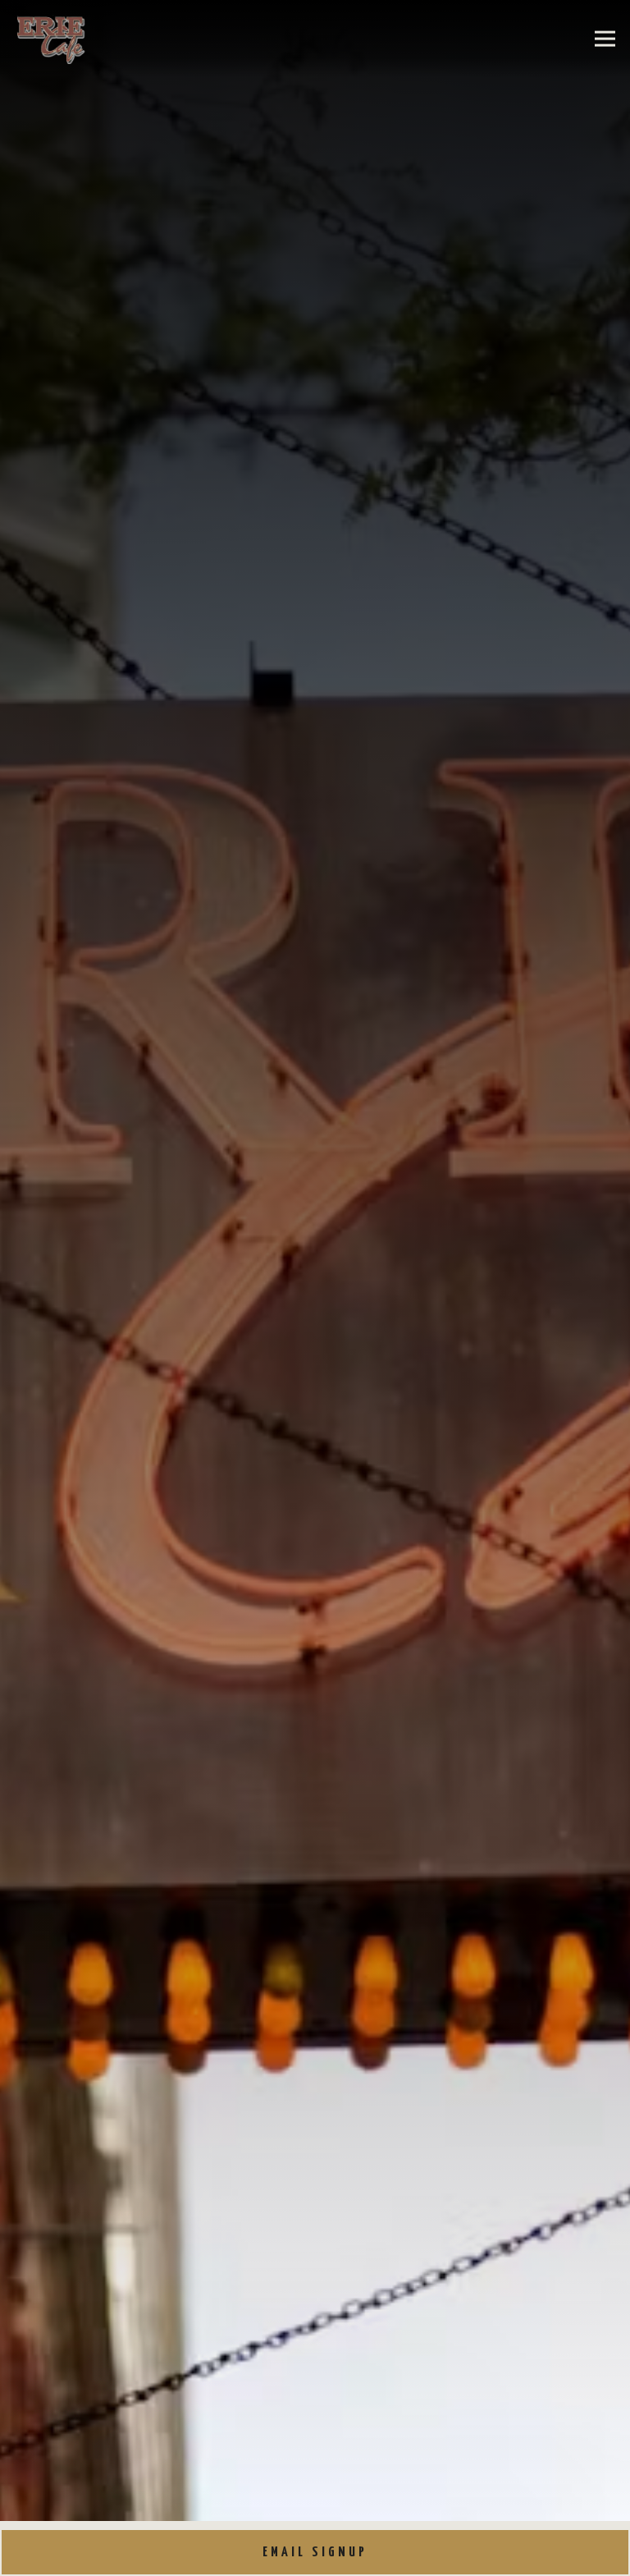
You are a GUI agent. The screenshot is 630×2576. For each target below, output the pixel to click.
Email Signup (315, 2553)
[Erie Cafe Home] (55, 39)
